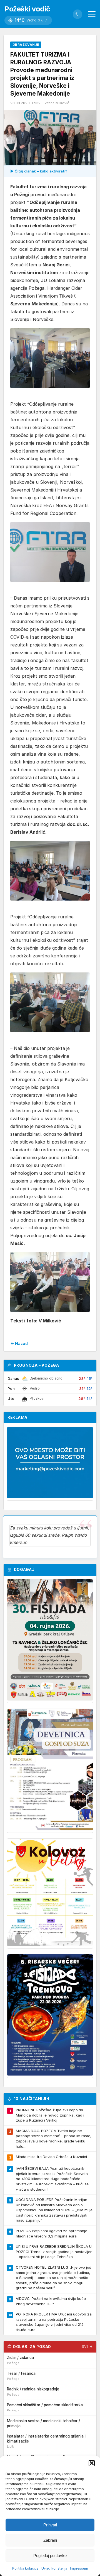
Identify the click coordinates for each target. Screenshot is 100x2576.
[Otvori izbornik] (92, 14)
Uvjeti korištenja (54, 2568)
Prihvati (50, 2525)
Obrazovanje (26, 45)
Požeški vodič (27, 9)
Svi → (87, 2347)
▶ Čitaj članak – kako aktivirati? (39, 171)
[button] (92, 2463)
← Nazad (19, 1343)
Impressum (79, 2568)
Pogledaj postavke (50, 2556)
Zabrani (50, 2540)
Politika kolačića (25, 2568)
